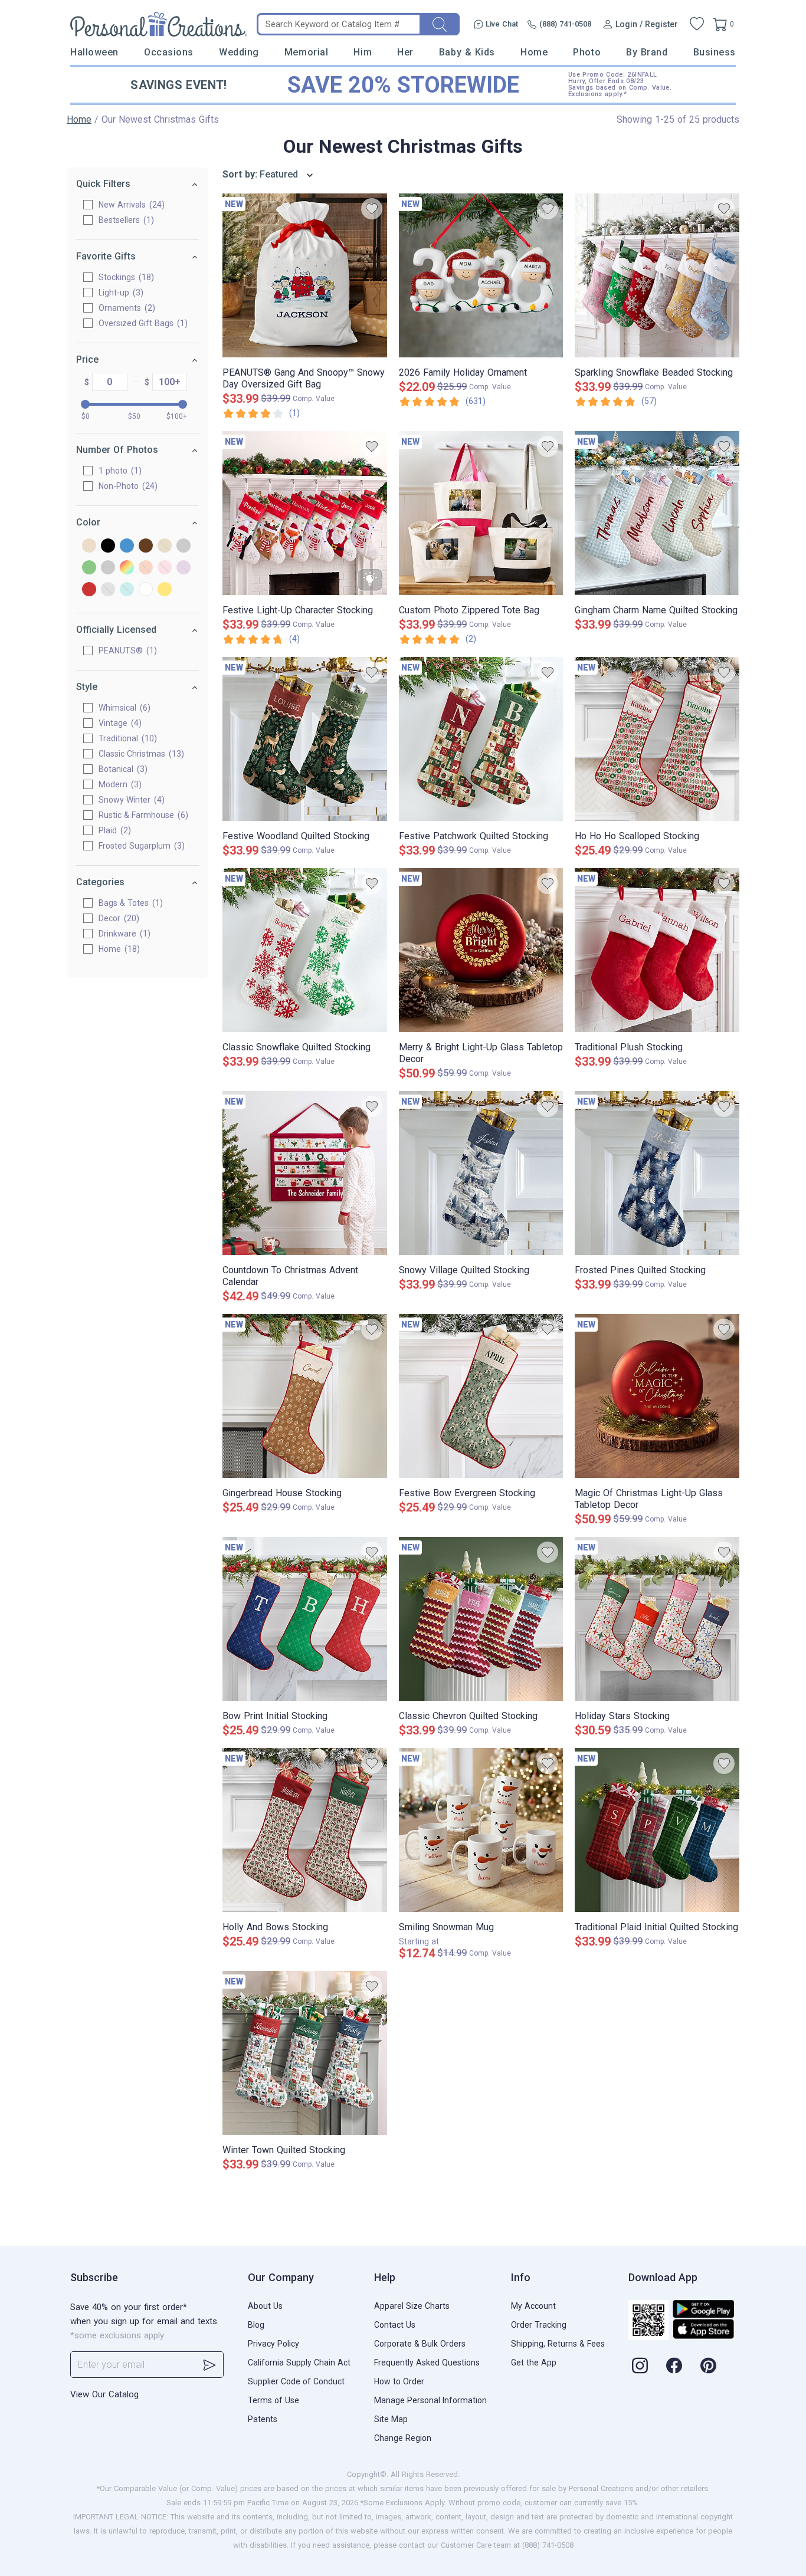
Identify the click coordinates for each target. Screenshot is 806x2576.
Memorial (306, 52)
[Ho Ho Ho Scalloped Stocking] (657, 739)
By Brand (647, 52)
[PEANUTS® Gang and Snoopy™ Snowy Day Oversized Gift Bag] (305, 275)
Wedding (239, 52)
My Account (533, 2306)
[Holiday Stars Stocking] (657, 1619)
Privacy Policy (273, 2344)
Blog (256, 2325)
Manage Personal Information (430, 2400)
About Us (265, 2306)
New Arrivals (130, 205)
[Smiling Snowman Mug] (481, 1830)
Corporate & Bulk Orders (420, 2344)
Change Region (403, 2438)
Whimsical (123, 708)
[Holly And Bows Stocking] (305, 1830)
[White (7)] (146, 590)
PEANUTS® (126, 650)
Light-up (119, 293)
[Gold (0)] (165, 546)
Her (405, 52)
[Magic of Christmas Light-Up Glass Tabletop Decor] (657, 1396)
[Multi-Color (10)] (127, 568)
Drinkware (123, 934)
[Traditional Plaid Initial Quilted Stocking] (657, 1830)
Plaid (113, 830)
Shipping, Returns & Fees (558, 2344)
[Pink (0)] (165, 568)
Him (363, 52)
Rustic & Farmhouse (142, 815)
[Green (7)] (89, 568)
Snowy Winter (130, 800)
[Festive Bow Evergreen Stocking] (481, 1396)
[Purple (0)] (184, 568)
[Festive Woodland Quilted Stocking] (305, 739)
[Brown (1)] (146, 546)
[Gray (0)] (184, 546)
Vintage (119, 723)
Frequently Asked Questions (427, 2363)
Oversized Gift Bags (142, 323)
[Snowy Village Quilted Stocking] (481, 1173)
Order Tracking (539, 2325)
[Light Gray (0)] (108, 568)
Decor (117, 918)
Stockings (125, 277)
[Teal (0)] (127, 590)
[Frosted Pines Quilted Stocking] (657, 1173)
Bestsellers (125, 220)
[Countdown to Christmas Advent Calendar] (305, 1173)
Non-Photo (127, 486)
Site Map (391, 2419)
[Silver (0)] (108, 590)
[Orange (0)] (146, 568)
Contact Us (395, 2325)
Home (534, 52)
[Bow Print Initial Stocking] (305, 1619)
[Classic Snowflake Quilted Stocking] (305, 950)
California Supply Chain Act (299, 2363)
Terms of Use (273, 2400)
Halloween (94, 52)
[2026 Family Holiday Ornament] (481, 275)
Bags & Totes (129, 903)
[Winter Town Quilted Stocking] (305, 2053)
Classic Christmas (140, 754)
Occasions (169, 52)
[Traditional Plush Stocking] (657, 950)
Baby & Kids (467, 52)
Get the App (534, 2363)
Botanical (122, 769)
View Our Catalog (104, 2394)
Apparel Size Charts (412, 2306)
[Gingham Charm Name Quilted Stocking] (657, 513)
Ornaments (125, 308)
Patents (263, 2419)
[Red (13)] (89, 590)
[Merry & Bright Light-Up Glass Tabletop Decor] (481, 950)
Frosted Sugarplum (140, 846)
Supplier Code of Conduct (296, 2381)
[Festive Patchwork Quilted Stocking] (481, 739)
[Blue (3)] (127, 546)
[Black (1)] (108, 546)
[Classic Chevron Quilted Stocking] (481, 1619)
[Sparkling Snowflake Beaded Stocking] (657, 275)
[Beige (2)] (89, 546)
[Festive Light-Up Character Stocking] (305, 513)
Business (715, 52)
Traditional (126, 738)
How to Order (399, 2381)
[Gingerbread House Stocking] (305, 1396)
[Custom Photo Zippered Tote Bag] (481, 513)
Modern (119, 784)
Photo (587, 52)
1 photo (119, 471)
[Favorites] (697, 24)
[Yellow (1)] (165, 590)
